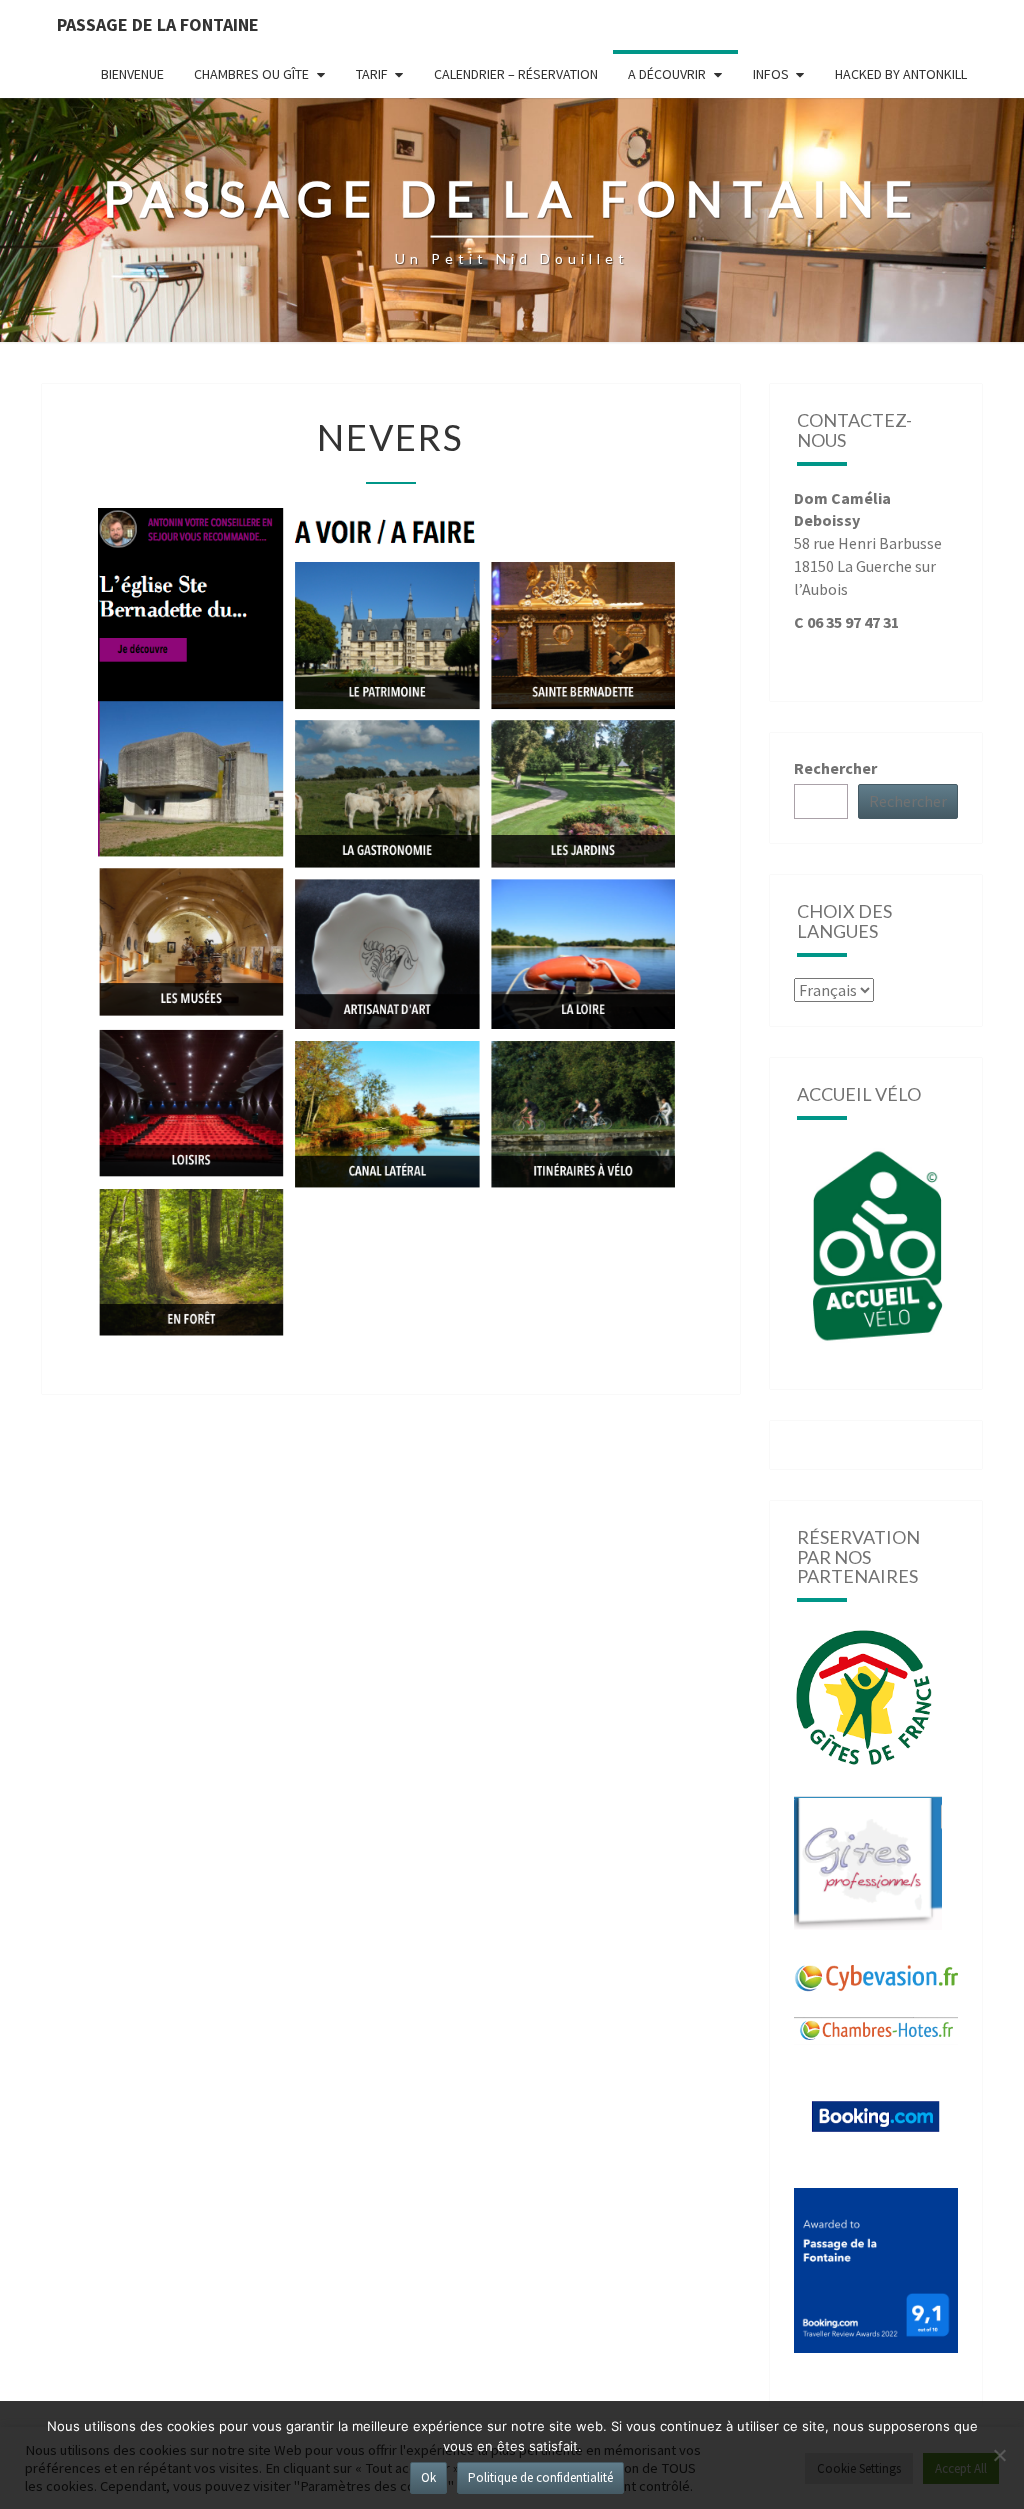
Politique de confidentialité (540, 2477)
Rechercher (835, 768)
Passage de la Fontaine (158, 24)
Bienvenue (132, 74)
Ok (428, 2477)
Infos (771, 74)
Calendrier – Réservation (516, 74)
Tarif (372, 74)
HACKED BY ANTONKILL (901, 74)
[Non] (999, 2455)
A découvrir (667, 74)
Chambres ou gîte (251, 74)
